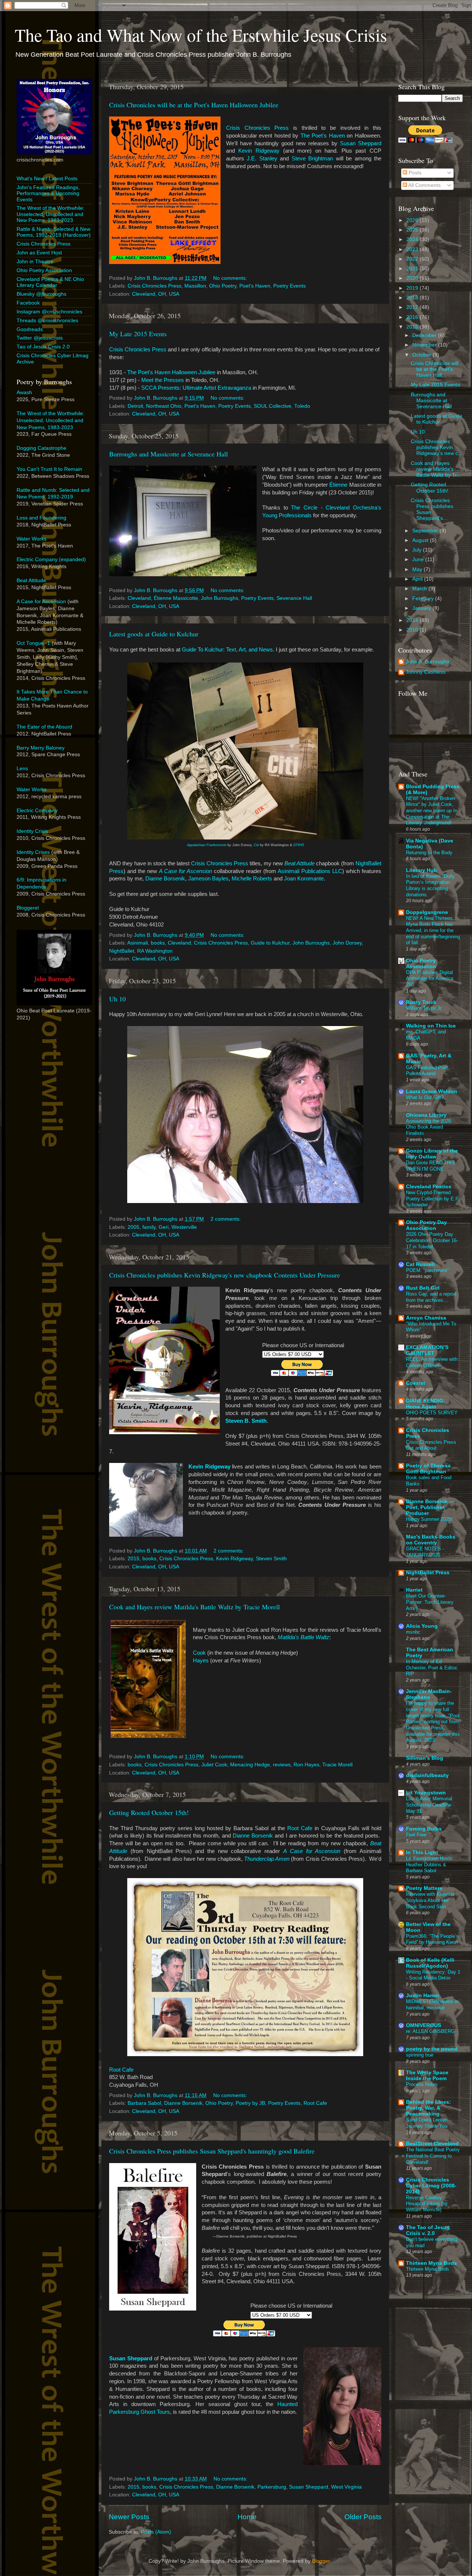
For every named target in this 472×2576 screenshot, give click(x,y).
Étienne (338, 485)
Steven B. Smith (246, 1421)
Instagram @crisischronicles (49, 312)
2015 (133, 1559)
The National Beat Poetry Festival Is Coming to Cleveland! (433, 2156)
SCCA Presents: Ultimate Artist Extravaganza (196, 388)
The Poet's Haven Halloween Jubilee (171, 372)
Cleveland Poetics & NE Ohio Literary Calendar (50, 282)
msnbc (413, 1632)
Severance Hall (294, 598)
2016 (413, 317)
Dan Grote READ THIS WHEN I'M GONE (431, 1166)
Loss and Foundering (41, 518)
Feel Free (416, 1835)
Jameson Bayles (208, 879)
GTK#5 (299, 845)
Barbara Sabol (144, 2103)
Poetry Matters (424, 1888)
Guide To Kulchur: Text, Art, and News (227, 650)
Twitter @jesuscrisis (40, 338)
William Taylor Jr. (424, 1008)
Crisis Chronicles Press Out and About (431, 1445)
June (419, 559)
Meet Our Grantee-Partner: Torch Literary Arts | (430, 1602)
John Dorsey (347, 943)
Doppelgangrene (427, 912)
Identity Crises (33, 852)
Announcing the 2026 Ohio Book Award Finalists (428, 1127)
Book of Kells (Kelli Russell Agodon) (430, 1963)
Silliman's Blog (425, 1758)
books (158, 943)
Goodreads (30, 329)
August (421, 540)
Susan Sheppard (361, 143)
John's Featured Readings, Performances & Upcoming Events (48, 193)
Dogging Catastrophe (41, 448)
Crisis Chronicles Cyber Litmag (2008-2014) (431, 2186)
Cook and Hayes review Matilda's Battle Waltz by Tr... (436, 469)
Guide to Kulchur (270, 943)
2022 (413, 259)
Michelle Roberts (252, 879)
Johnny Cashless (426, 672)
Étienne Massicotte (176, 598)
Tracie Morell (337, 1765)
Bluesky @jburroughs (41, 294)
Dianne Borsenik (165, 879)
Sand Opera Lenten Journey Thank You (427, 2123)
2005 (133, 1227)
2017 (413, 307)
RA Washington (155, 951)
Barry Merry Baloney (41, 748)
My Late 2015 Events (138, 334)
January (422, 608)
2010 (413, 630)
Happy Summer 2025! (429, 1519)
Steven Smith (271, 1559)
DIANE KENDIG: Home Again (426, 1404)
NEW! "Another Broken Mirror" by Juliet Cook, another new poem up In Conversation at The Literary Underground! (432, 811)
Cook (199, 1653)
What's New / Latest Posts (47, 179)
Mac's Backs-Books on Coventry (431, 1540)
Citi (256, 845)
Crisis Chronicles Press (257, 128)
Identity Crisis (32, 831)
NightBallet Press (428, 1573)
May (418, 569)
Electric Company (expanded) (51, 559)
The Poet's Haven (323, 136)
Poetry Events (289, 286)
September (426, 531)
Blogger (321, 2561)
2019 (413, 288)
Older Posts (363, 2517)
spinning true (420, 2055)
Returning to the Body (429, 853)
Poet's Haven (255, 286)
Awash (24, 392)
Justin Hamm (422, 1996)
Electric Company (37, 811)
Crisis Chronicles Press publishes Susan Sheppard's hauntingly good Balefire (212, 2151)
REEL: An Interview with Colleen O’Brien (432, 1362)
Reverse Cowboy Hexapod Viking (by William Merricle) (427, 2204)
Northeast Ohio (164, 406)
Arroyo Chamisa (426, 1318)
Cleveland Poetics (429, 1187)
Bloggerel (28, 908)
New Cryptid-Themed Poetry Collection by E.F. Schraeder (433, 1199)
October (422, 355)
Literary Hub (421, 870)
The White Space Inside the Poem (427, 2076)
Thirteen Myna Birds (431, 2263)
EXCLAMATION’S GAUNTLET (427, 1350)
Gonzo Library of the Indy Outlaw (432, 1154)
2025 (413, 230)
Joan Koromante (304, 879)
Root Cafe (300, 1828)
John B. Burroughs (427, 662)
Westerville (184, 1227)
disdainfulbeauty (427, 1775)
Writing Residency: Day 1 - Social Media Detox (433, 1975)
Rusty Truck (421, 1002)
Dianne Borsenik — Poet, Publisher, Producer (430, 1507)
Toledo (302, 406)
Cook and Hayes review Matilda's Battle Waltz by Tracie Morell (195, 1607)
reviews (282, 1765)
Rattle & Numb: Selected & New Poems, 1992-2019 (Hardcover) (54, 232)
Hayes (201, 1661)
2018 (413, 298)
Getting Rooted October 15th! (149, 1812)
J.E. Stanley (262, 159)
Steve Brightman (312, 159)
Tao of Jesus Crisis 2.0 (43, 347)
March (420, 589)
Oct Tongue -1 (33, 643)
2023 (413, 249)
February (424, 599)
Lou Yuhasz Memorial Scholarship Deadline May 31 (429, 1805)
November (425, 345)
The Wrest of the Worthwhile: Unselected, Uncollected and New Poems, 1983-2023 (51, 214)
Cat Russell (420, 1264)
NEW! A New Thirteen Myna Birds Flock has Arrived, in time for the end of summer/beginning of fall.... (433, 931)
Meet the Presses (163, 380)
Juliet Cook (214, 1765)
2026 (413, 220)
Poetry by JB (250, 2103)
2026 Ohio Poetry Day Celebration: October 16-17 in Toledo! (432, 1240)
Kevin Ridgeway (259, 151)
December (425, 335)
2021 (413, 269)
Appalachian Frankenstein (207, 845)
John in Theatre (35, 262)
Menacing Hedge (250, 1765)
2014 (413, 620)
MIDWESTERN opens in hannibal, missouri (432, 2005)
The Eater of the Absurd (44, 727)
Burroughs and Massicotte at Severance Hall (169, 454)
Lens (22, 769)
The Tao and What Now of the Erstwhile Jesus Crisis (201, 35)
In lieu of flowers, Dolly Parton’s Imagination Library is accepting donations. (430, 885)
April (418, 579)
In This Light (422, 1852)
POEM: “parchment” (427, 1270)
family (149, 1227)
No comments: (231, 278)
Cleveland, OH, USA (156, 294)
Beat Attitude (31, 580)
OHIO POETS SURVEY (432, 1413)
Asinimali (138, 943)
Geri (164, 1227)
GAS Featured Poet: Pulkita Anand (428, 1071)
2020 (413, 278)
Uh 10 (117, 999)
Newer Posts (129, 2517)
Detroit (135, 406)
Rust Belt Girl (423, 1288)
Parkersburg (272, 2487)
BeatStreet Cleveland (432, 2144)
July (418, 550)
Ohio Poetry (223, 286)
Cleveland (139, 598)
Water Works (32, 539)
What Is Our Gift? (425, 1097)
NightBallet (122, 951)
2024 (413, 239)
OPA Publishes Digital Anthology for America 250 (430, 978)
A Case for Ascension (185, 871)
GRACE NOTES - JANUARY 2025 (425, 1552)
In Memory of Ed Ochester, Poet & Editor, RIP (432, 1668)
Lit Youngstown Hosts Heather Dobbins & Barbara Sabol (429, 1864)
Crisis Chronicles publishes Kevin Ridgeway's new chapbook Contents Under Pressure (225, 1275)
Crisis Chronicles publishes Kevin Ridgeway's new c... (437, 447)
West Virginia (346, 2487)
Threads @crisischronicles (47, 321)
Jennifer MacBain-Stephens (429, 1694)
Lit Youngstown (426, 1793)
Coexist (416, 1383)
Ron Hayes (306, 1765)
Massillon (195, 286)
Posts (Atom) (156, 2532)
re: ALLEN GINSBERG (430, 2031)
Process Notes (422, 2084)
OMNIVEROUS (424, 2025)
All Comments (424, 185)
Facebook (28, 303)
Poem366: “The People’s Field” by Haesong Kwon (432, 1939)
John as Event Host (39, 253)
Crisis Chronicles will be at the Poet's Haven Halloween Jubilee (194, 105)
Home (247, 2517)
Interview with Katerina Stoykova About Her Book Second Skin (430, 1900)
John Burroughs (220, 598)
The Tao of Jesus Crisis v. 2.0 (428, 2230)
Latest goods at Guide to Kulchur (154, 634)
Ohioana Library (426, 1115)
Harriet (414, 1590)
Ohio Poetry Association (44, 270)
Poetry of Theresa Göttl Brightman (428, 1469)
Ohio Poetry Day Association (426, 1225)
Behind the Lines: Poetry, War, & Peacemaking (428, 2108)
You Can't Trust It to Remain (49, 469)
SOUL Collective (273, 406)
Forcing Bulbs (424, 1829)
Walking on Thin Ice (431, 1026)
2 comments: (226, 1219)
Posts (414, 173)
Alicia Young (422, 1626)
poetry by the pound (432, 2049)
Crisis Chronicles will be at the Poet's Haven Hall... (435, 369)
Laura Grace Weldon (432, 1091)
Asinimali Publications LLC (310, 871)
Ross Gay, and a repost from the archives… (431, 1297)
